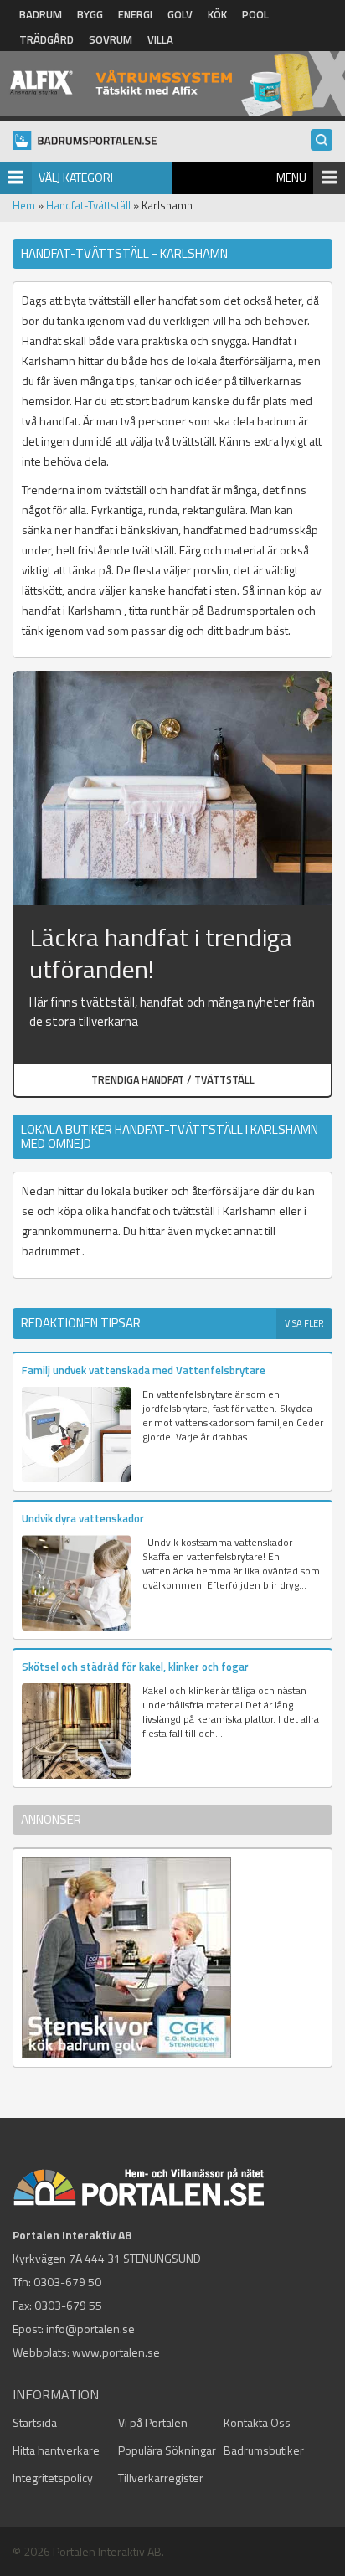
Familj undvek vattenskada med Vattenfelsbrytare (144, 1370)
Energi (135, 14)
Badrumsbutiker (264, 2450)
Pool (255, 14)
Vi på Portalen (153, 2422)
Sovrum (111, 39)
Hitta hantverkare (56, 2450)
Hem (24, 205)
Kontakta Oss (257, 2422)
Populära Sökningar (167, 2450)
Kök (217, 14)
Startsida (35, 2422)
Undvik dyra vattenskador (83, 1518)
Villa (160, 39)
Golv (180, 14)
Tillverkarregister (161, 2478)
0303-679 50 (67, 2282)
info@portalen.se (90, 2329)
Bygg (90, 14)
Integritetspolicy (53, 2478)
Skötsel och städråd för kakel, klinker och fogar (135, 1667)
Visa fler (304, 1323)
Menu (291, 177)
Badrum (41, 14)
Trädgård (46, 39)
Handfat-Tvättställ (88, 205)
